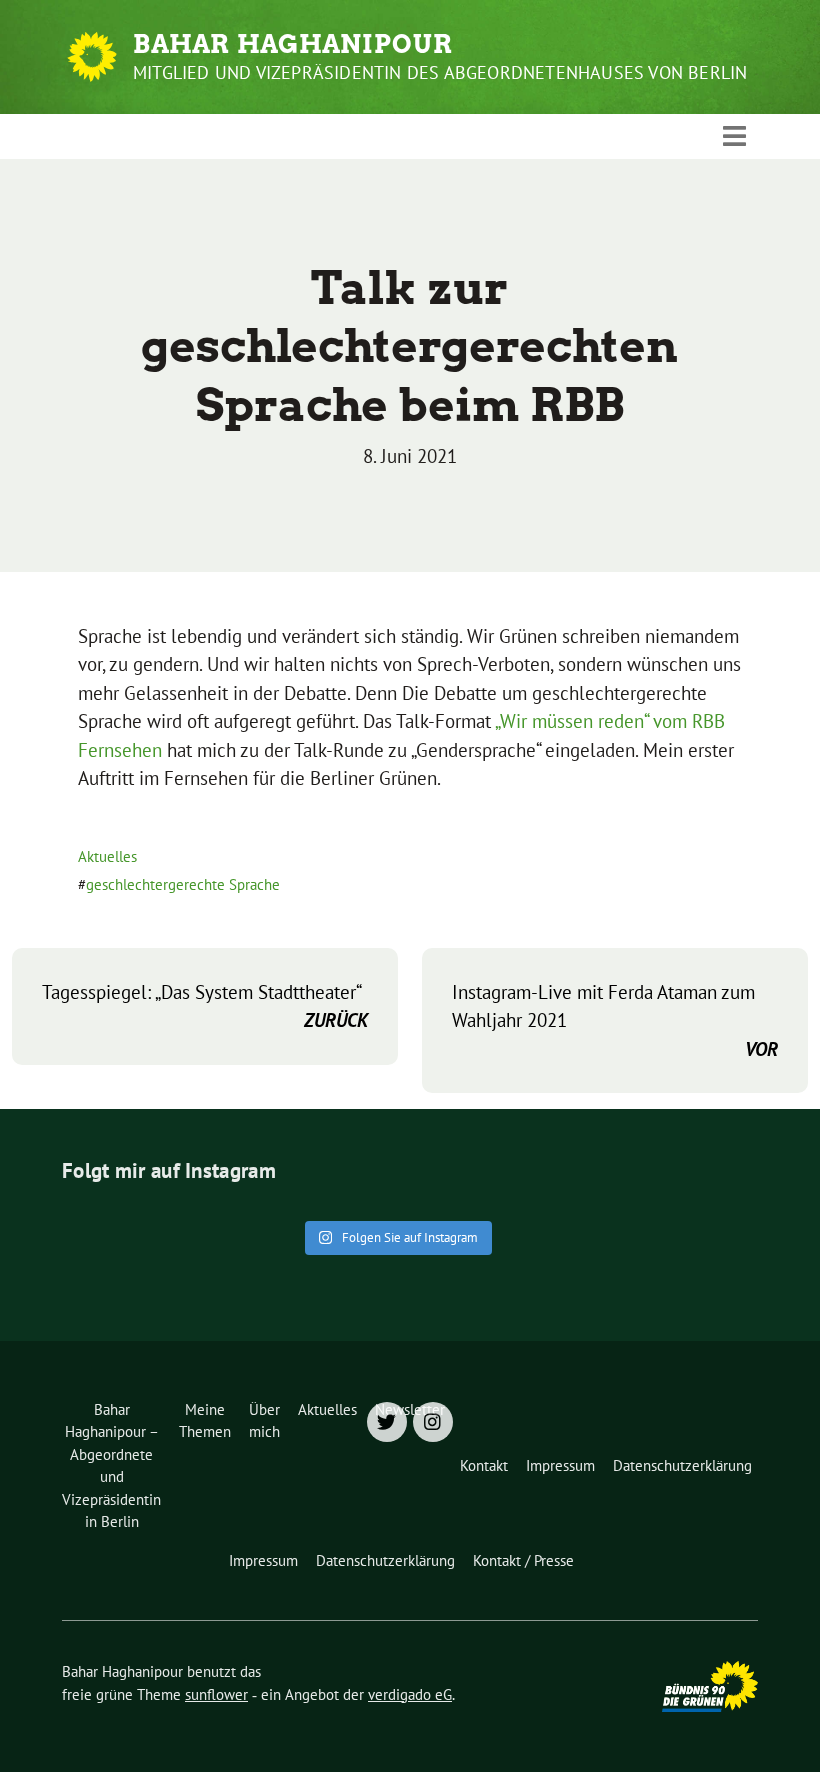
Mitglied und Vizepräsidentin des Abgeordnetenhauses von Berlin (440, 72)
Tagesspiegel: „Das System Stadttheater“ (205, 1006)
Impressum (560, 1465)
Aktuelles (107, 856)
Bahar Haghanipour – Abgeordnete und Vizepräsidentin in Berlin (111, 1466)
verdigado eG (410, 1694)
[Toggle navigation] (734, 136)
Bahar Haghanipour (293, 44)
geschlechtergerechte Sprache (183, 884)
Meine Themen (205, 1421)
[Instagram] (433, 1422)
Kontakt (484, 1465)
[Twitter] (387, 1422)
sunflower (216, 1694)
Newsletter (410, 1409)
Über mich (264, 1421)
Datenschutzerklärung (682, 1465)
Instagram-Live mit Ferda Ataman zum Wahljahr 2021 (615, 1020)
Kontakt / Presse (523, 1560)
